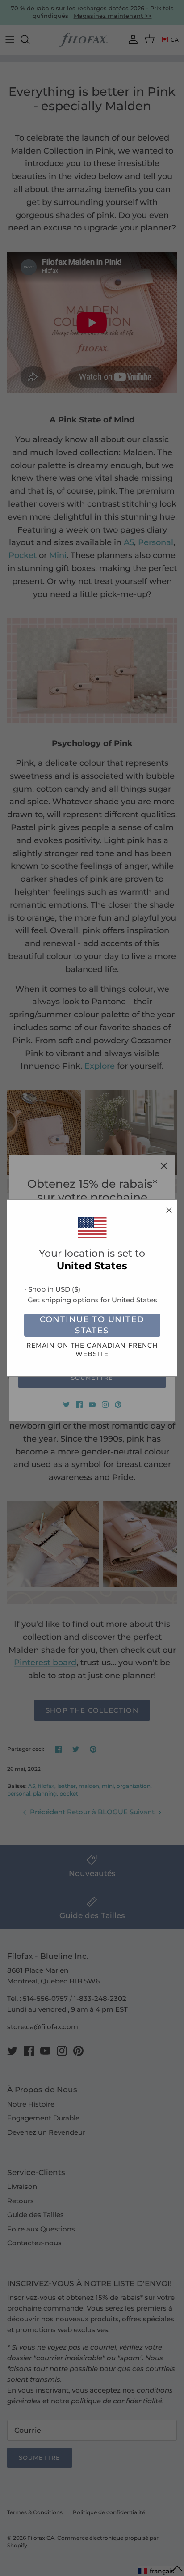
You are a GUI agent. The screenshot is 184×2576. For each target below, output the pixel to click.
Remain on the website (92, 1350)
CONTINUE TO (92, 1325)
